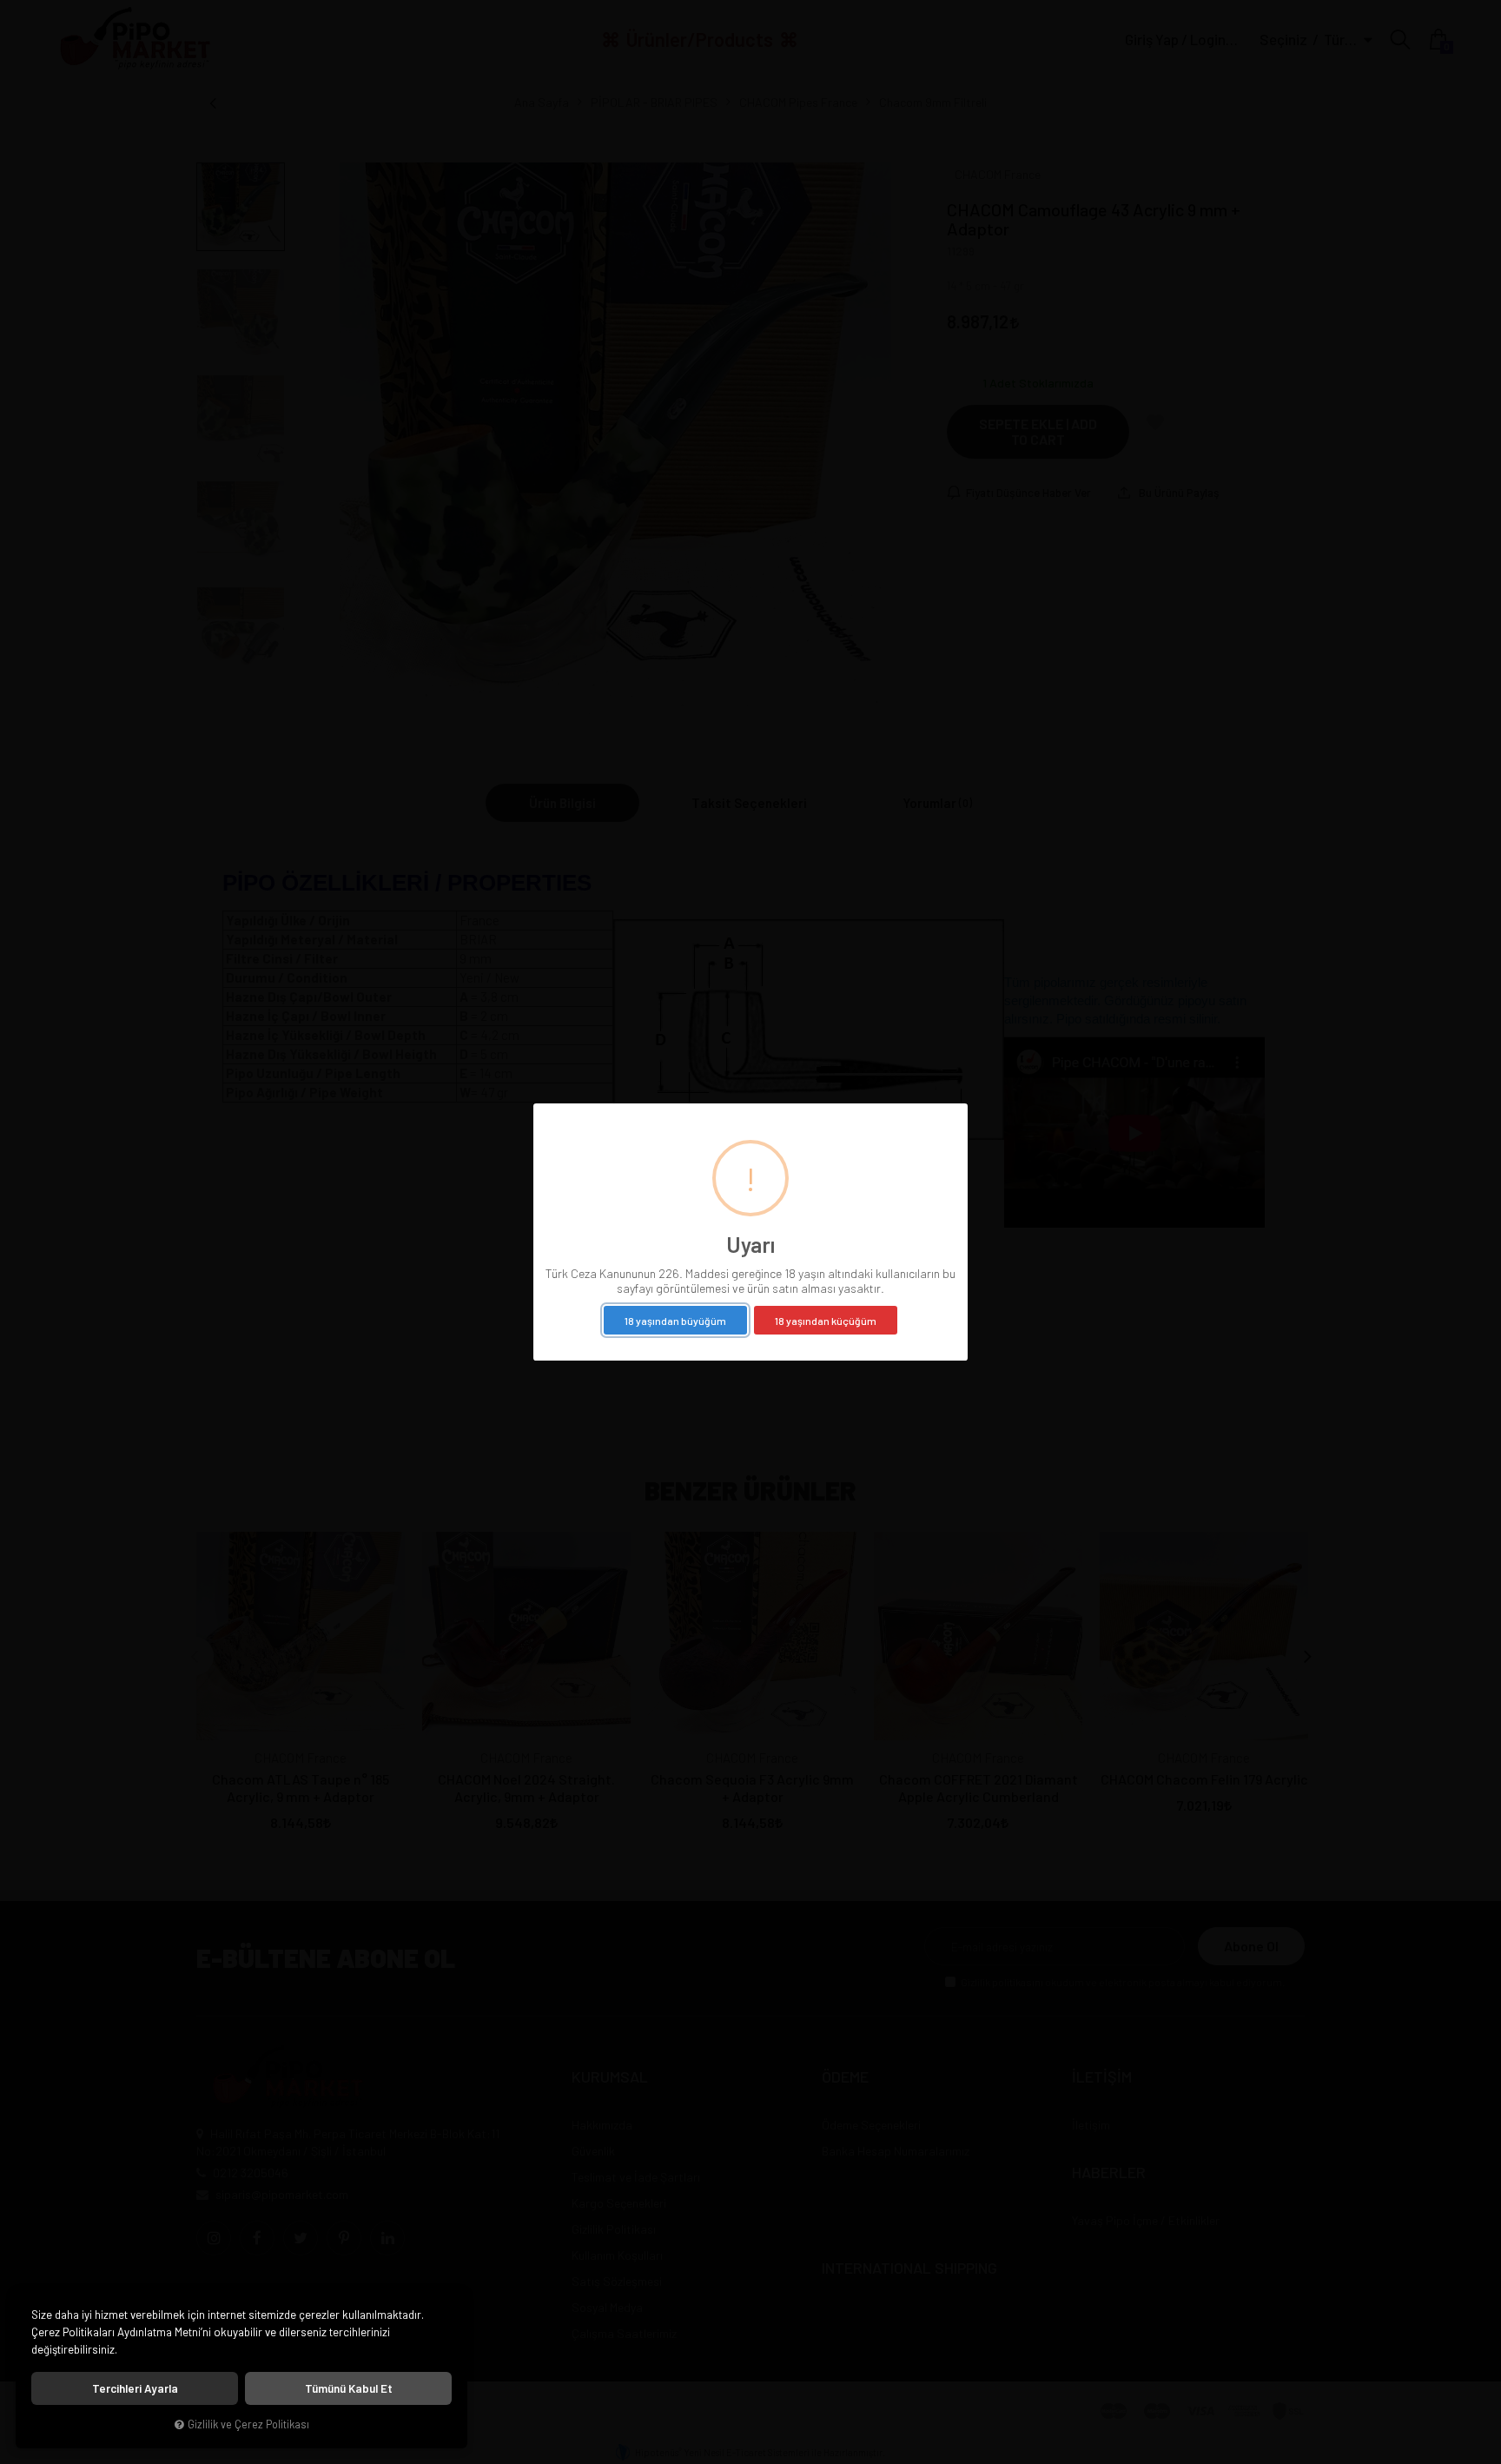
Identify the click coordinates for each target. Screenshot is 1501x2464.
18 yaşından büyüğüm (675, 1321)
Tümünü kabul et (349, 2388)
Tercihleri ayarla (135, 2388)
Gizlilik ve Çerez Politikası (248, 2424)
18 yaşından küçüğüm (826, 1321)
